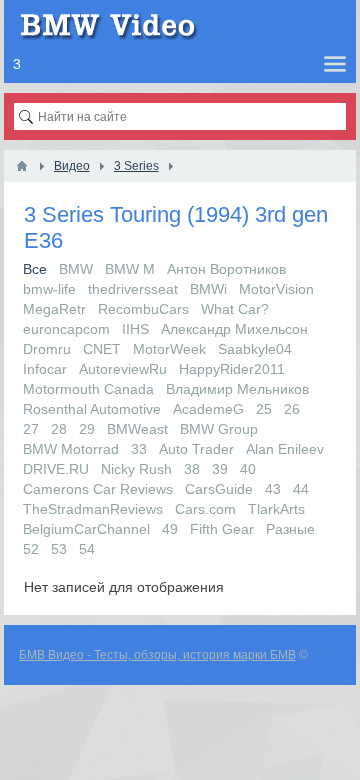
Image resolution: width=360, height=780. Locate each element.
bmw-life (49, 289)
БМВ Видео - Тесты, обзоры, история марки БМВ (157, 655)
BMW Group (219, 429)
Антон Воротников (226, 269)
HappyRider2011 (232, 369)
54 (87, 549)
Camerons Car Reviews (98, 489)
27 (31, 429)
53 (59, 549)
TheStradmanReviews (93, 509)
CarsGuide (219, 489)
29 (87, 429)
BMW (76, 269)
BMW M (130, 269)
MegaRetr (54, 309)
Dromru (47, 349)
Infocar (45, 369)
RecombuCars (143, 309)
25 (264, 409)
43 (273, 489)
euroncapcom (66, 329)
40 (248, 469)
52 (31, 549)
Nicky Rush (136, 469)
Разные (290, 529)
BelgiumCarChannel (86, 529)
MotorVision (276, 289)
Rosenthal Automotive (92, 409)
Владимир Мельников (237, 389)
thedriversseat (133, 289)
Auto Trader (196, 449)
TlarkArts (276, 509)
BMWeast (137, 429)
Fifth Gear (222, 529)
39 (220, 469)
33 (139, 449)
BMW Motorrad (71, 449)
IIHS (135, 329)
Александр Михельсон (234, 329)
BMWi (208, 289)
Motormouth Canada (88, 389)
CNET (102, 349)
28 (59, 429)
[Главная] (22, 166)
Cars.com (205, 509)
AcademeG (208, 409)
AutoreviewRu (123, 369)
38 (192, 469)
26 (292, 409)
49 (170, 529)
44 (301, 489)
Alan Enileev (285, 449)
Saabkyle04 (255, 349)
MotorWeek (169, 349)
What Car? (235, 309)
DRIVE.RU (56, 469)
